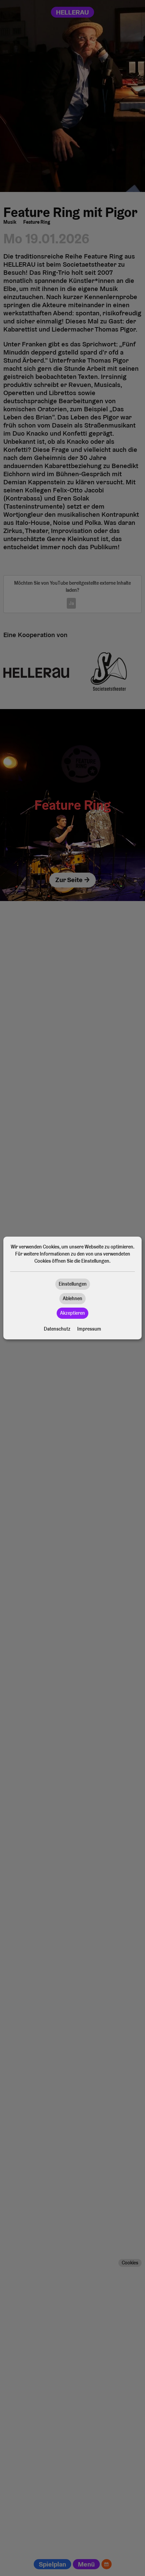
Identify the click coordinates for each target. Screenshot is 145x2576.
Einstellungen (73, 1284)
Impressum (89, 1329)
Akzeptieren (72, 1313)
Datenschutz (57, 1329)
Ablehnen (72, 1298)
